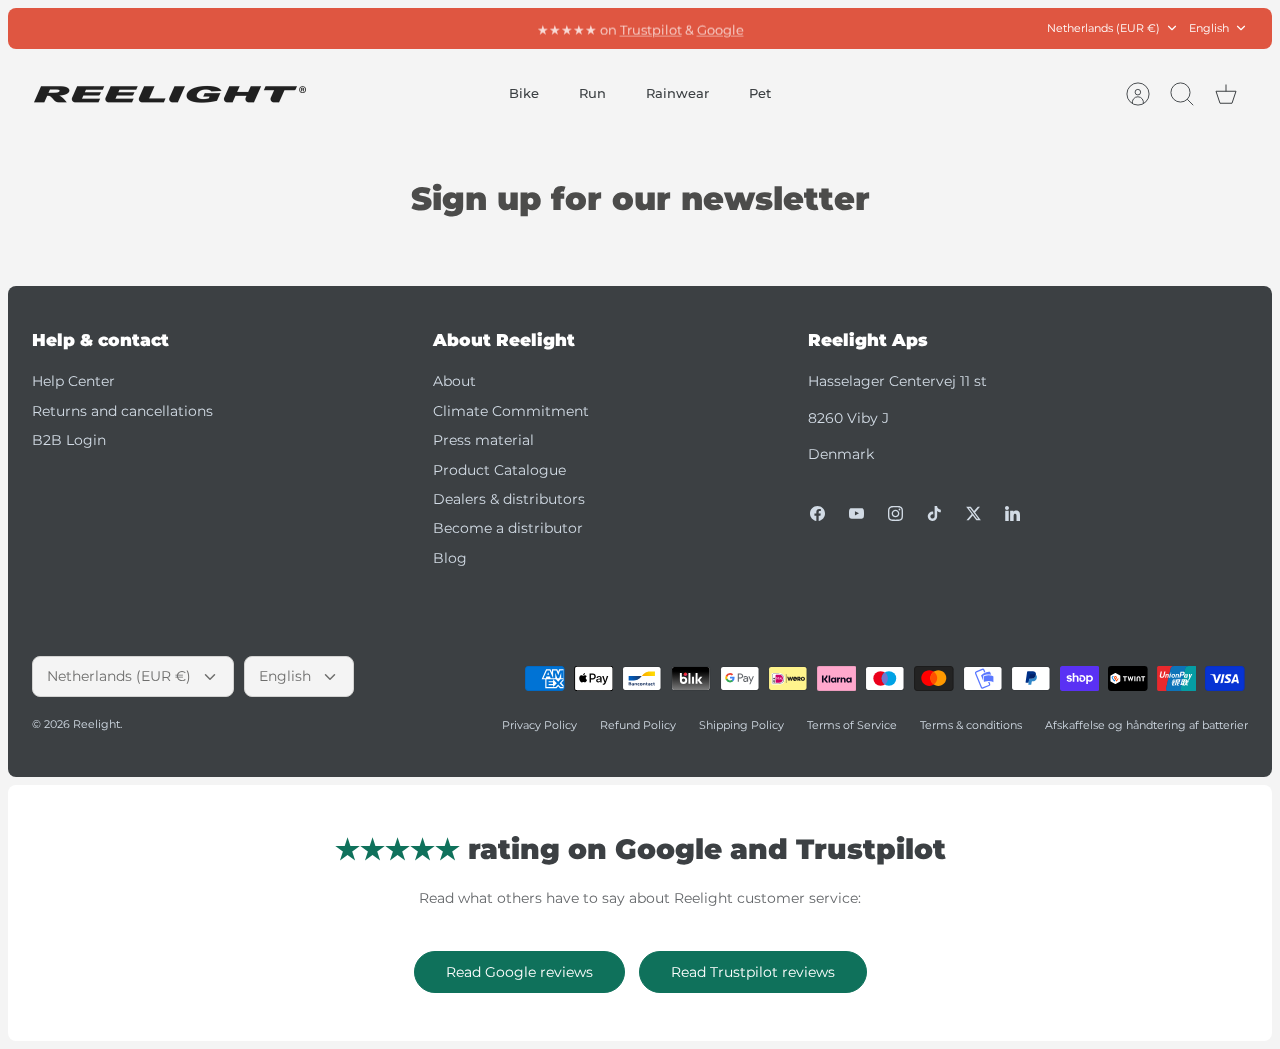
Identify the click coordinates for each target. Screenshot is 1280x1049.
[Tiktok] (934, 513)
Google (720, 28)
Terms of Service (852, 725)
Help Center (73, 381)
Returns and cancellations (122, 411)
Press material (483, 440)
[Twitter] (973, 513)
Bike (524, 93)
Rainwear (677, 93)
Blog (450, 558)
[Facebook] (817, 513)
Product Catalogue (499, 470)
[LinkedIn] (1012, 513)
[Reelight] (169, 94)
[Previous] (427, 28)
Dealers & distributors (509, 499)
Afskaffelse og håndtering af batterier (1146, 725)
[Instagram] (895, 513)
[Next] (853, 28)
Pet (760, 93)
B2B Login (69, 440)
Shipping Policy (741, 725)
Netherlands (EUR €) (1103, 28)
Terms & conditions (971, 725)
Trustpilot (651, 28)
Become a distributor (508, 528)
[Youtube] (856, 513)
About (454, 381)
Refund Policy (638, 725)
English (1209, 28)
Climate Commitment (511, 411)
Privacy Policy (539, 725)
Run (592, 93)
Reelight (96, 724)
